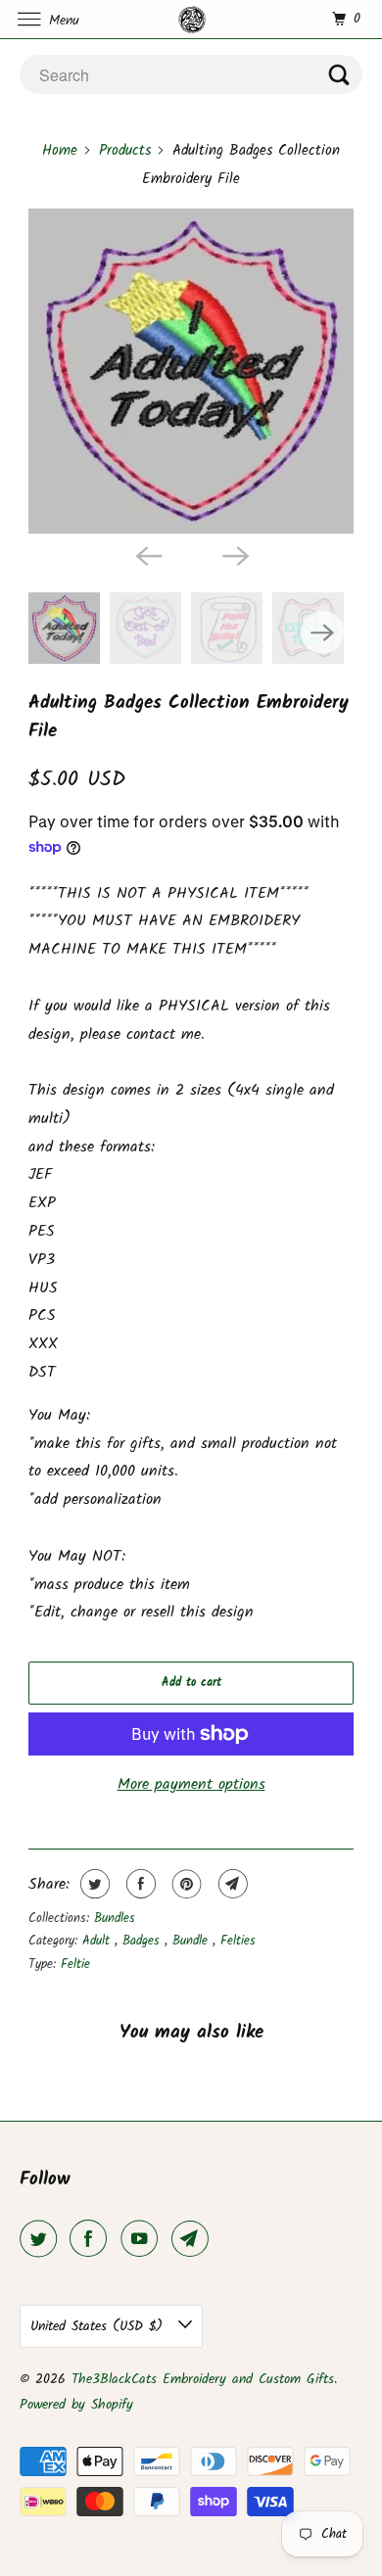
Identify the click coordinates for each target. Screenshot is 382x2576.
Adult (98, 1941)
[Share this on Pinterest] (185, 1884)
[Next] (234, 555)
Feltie (75, 1965)
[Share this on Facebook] (139, 1884)
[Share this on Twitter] (93, 1884)
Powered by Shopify (76, 2405)
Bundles (115, 1919)
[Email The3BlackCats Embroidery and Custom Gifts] (194, 2240)
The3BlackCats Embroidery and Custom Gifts (203, 2379)
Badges (143, 1941)
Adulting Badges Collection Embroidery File (189, 717)
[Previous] (148, 555)
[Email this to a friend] (231, 1884)
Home (60, 151)
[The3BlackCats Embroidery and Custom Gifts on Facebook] (92, 2240)
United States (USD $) (99, 2326)
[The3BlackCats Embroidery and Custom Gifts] (191, 19)
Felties (238, 1941)
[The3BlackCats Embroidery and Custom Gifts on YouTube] (143, 2240)
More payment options (191, 1784)
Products (125, 151)
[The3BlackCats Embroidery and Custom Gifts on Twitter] (42, 2240)
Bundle (192, 1941)
